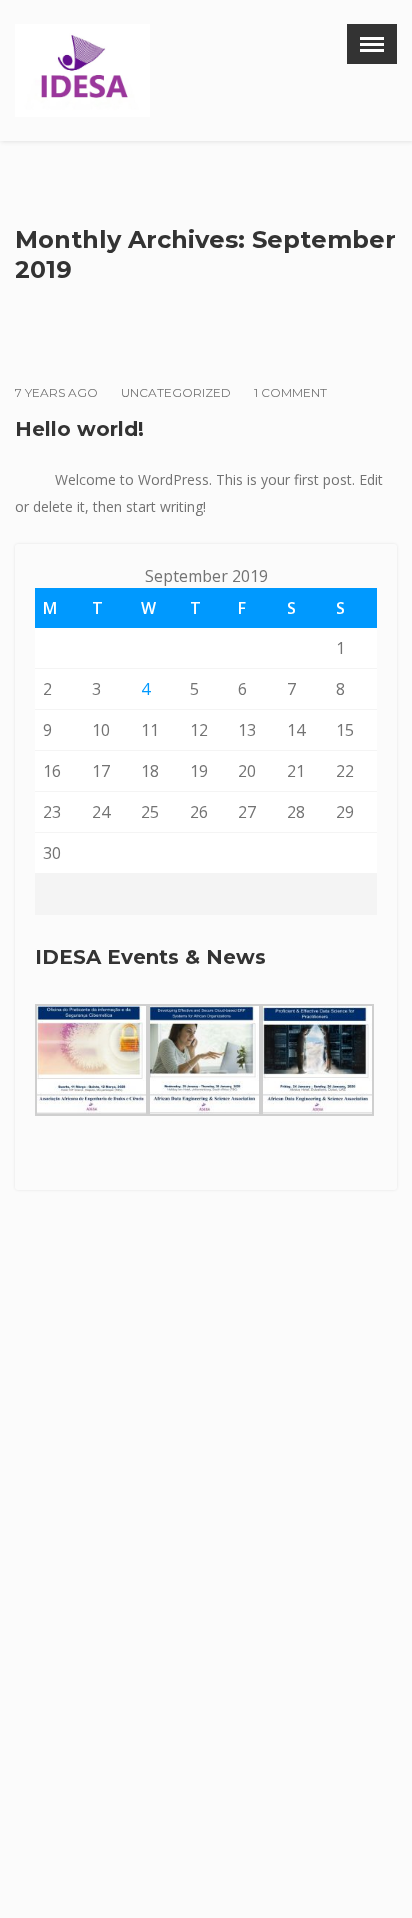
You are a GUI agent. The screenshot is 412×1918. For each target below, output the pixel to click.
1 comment (290, 392)
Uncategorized (176, 392)
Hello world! (79, 429)
